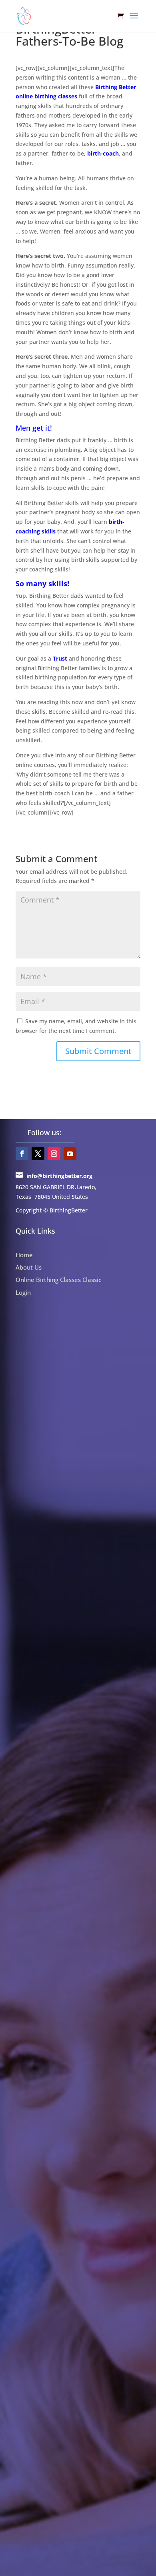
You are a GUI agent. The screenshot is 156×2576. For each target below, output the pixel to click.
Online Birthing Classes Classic (58, 1280)
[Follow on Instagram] (54, 1154)
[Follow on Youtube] (70, 1154)
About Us (29, 1267)
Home (24, 1255)
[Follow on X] (38, 1154)
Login (23, 1292)
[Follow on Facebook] (22, 1154)
